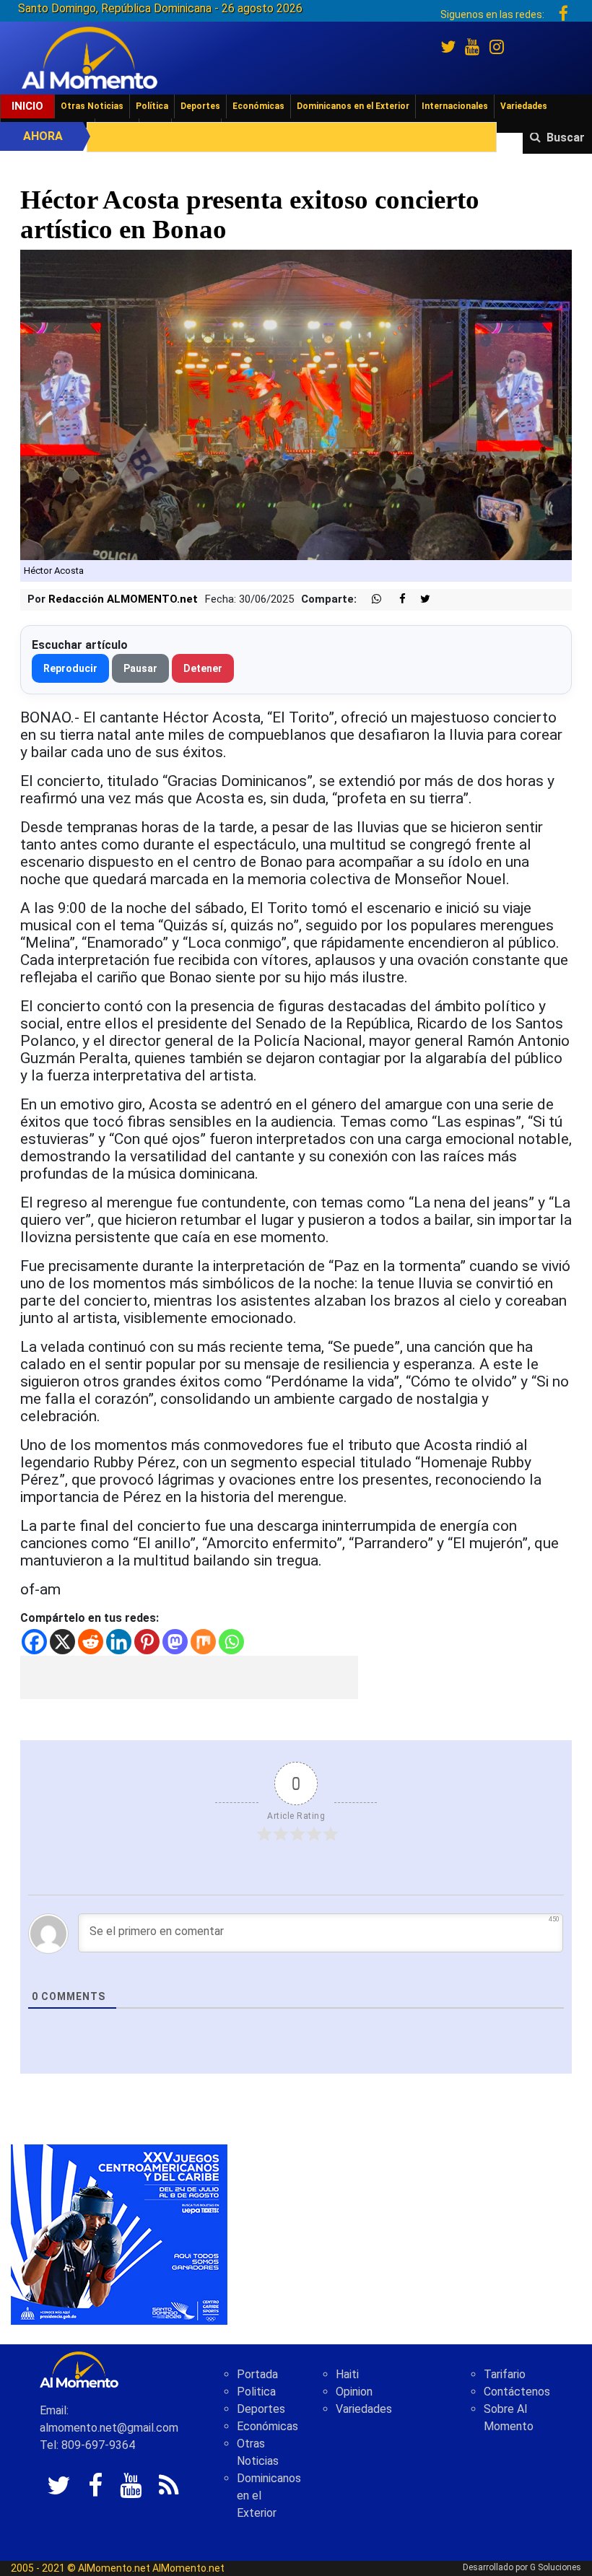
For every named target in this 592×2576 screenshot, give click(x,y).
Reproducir (70, 668)
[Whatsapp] (231, 1642)
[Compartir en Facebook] (395, 599)
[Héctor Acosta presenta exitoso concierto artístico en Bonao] (296, 404)
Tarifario (505, 2374)
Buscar (566, 137)
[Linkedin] (119, 1642)
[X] (62, 1642)
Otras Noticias (92, 106)
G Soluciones (556, 2567)
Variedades (524, 106)
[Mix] (203, 1642)
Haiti (347, 2374)
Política (152, 106)
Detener (203, 668)
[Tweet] (419, 599)
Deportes (200, 106)
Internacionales (455, 106)
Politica (256, 2392)
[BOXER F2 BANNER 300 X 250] (119, 2234)
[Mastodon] (175, 1642)
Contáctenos (517, 2392)
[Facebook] (34, 1642)
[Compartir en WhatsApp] (370, 599)
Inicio (27, 106)
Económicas (258, 106)
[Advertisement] (189, 1677)
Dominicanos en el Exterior (353, 106)
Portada (257, 2374)
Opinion (354, 2392)
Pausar (140, 668)
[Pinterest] (147, 1642)
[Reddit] (91, 1642)
